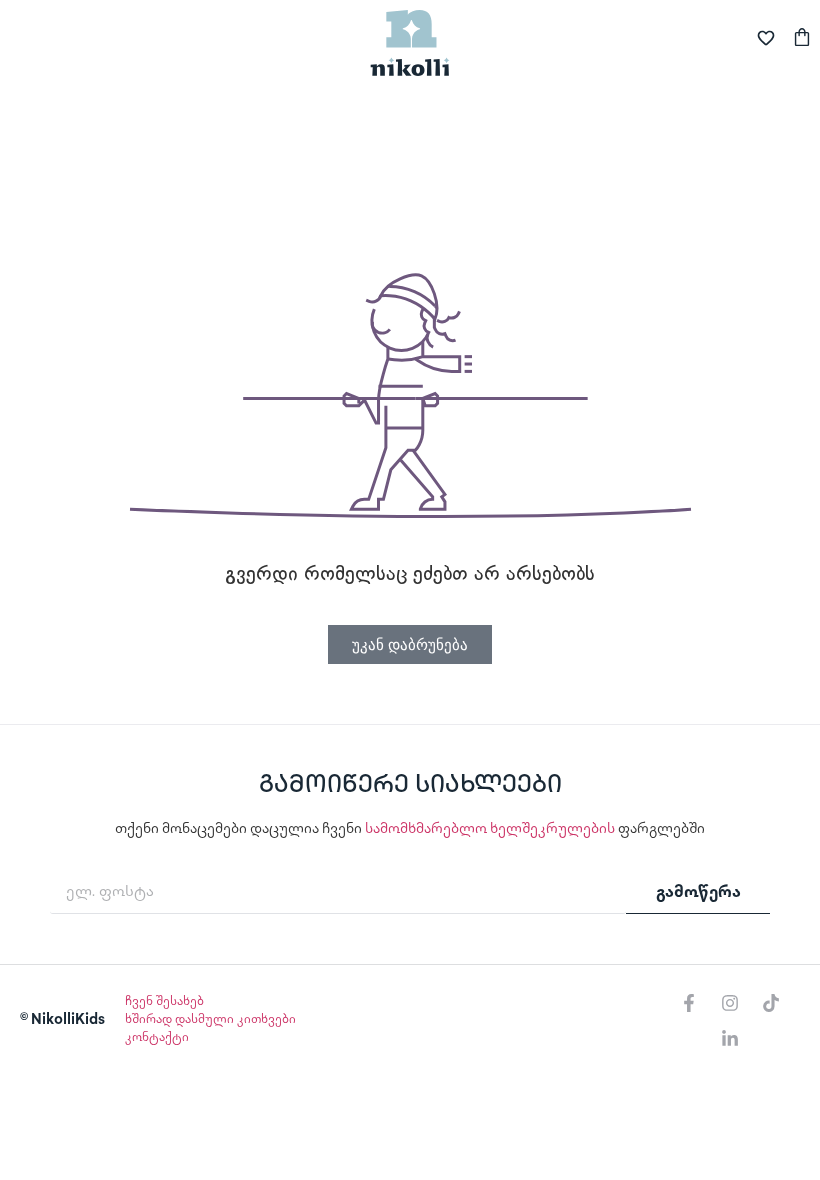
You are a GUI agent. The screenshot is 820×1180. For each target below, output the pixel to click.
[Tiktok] (771, 1003)
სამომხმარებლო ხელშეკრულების (490, 829)
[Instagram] (730, 1003)
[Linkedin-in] (730, 1039)
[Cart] (802, 34)
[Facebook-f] (689, 1003)
